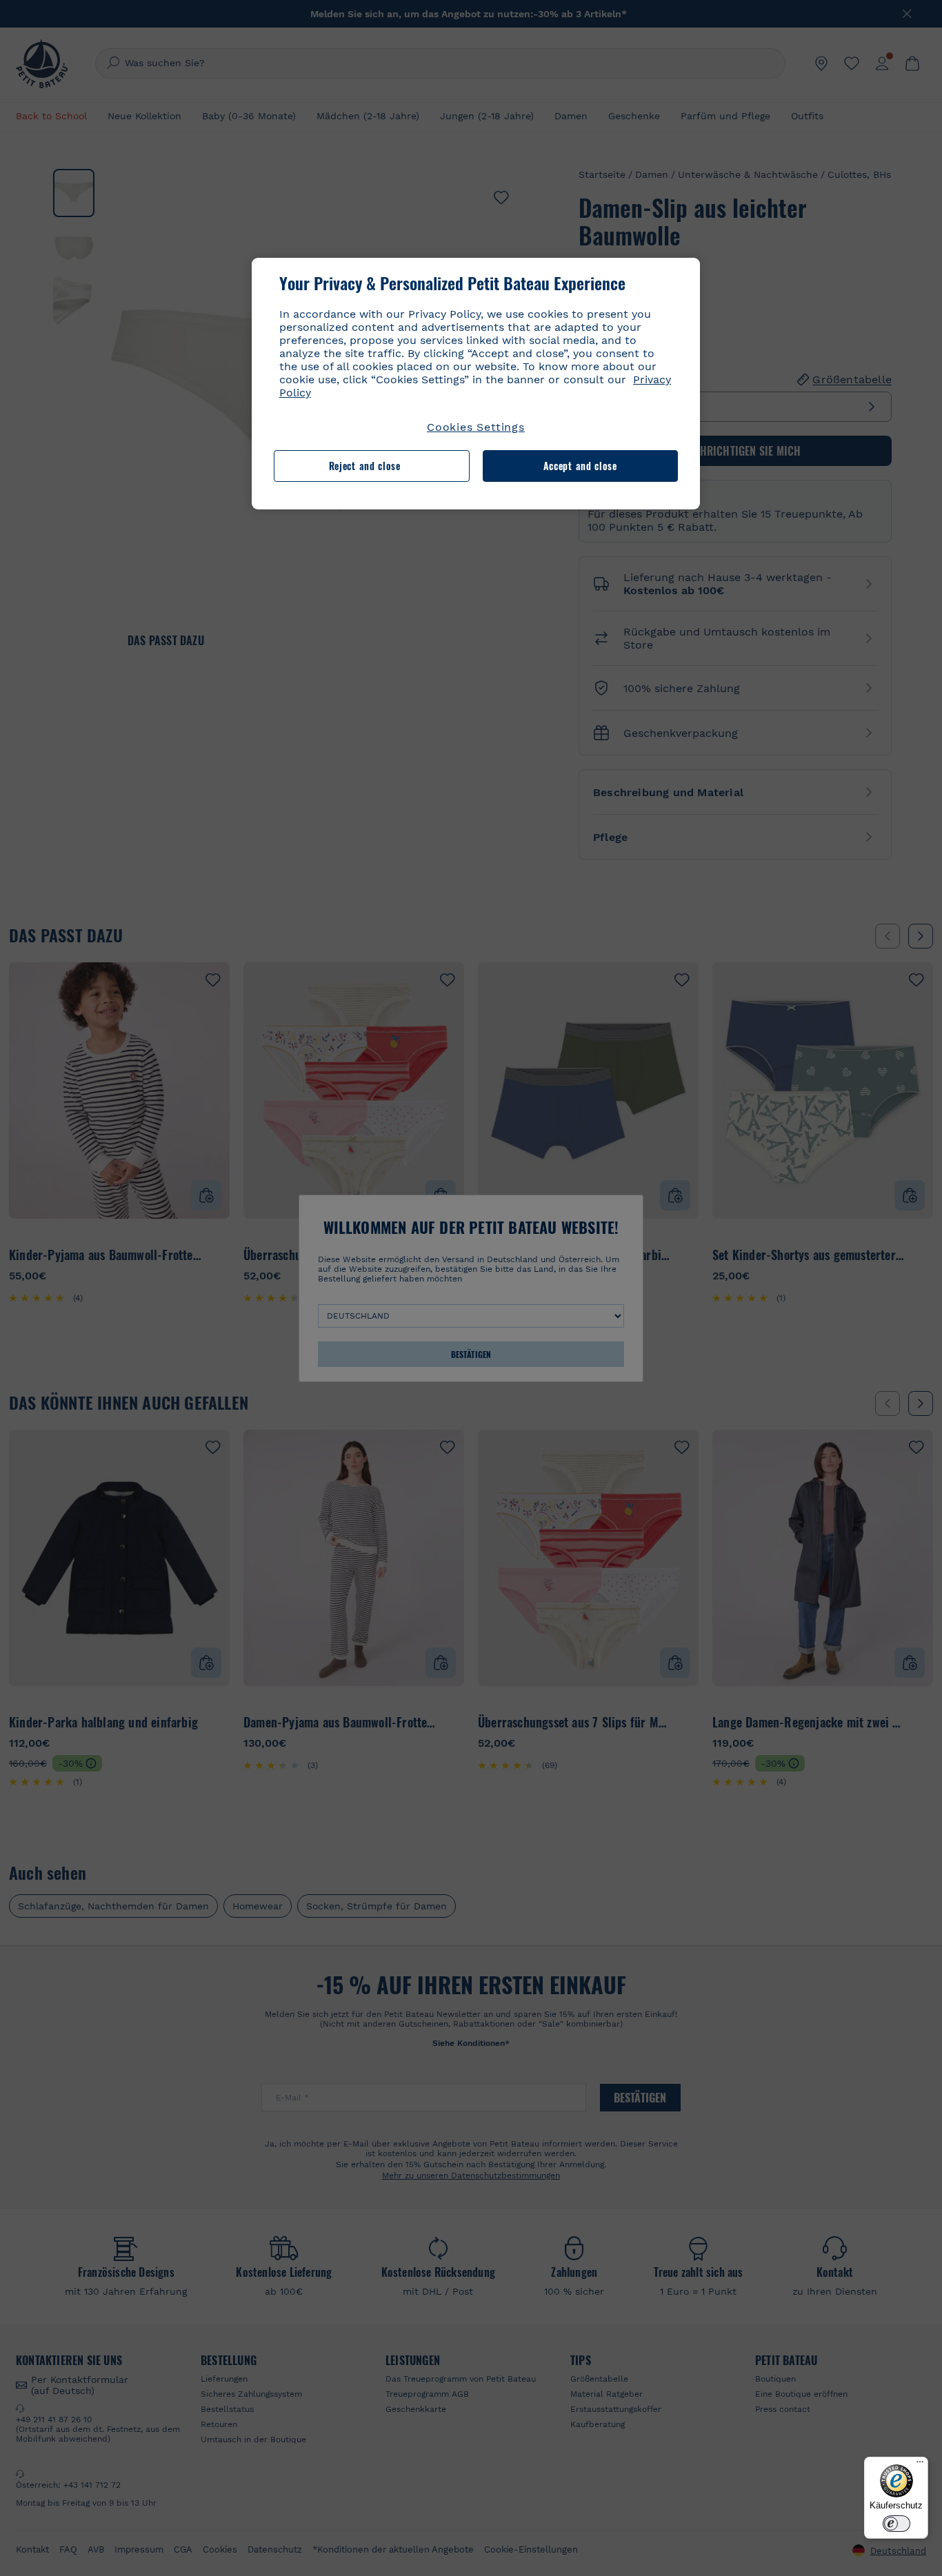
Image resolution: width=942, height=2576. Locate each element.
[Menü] (920, 2465)
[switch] (896, 2524)
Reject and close (365, 466)
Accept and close (580, 466)
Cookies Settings (476, 427)
